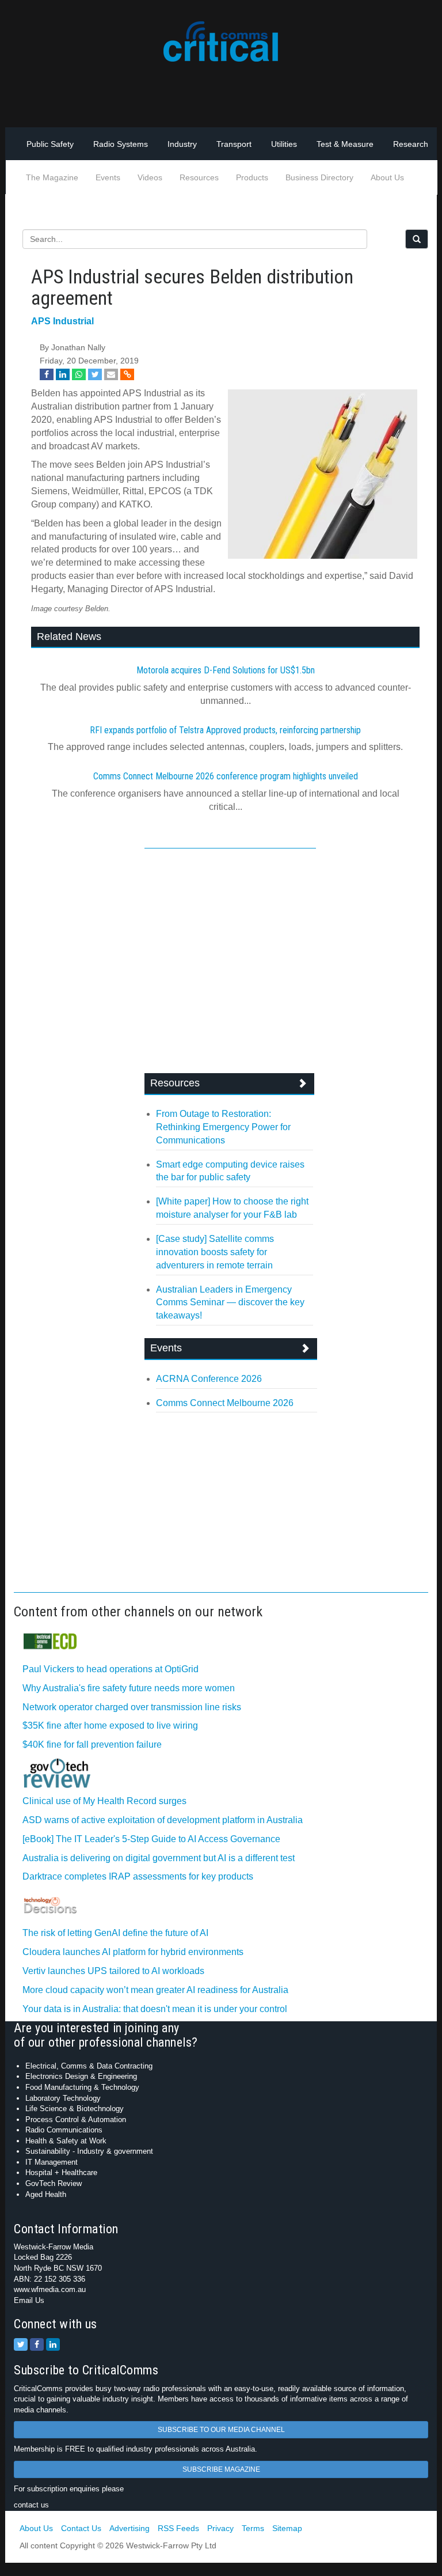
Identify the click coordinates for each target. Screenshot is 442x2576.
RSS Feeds (178, 2528)
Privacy (220, 2528)
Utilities (284, 144)
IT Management (52, 2162)
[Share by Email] (111, 374)
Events (108, 177)
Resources (199, 177)
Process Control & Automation (76, 2119)
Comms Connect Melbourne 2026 (225, 1403)
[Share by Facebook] (47, 374)
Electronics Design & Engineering (81, 2076)
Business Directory (319, 177)
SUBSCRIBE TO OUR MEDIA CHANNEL (221, 2430)
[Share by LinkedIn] (63, 374)
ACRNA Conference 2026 (209, 1379)
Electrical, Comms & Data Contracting (89, 2066)
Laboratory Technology (63, 2098)
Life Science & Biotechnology (75, 2109)
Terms (253, 2528)
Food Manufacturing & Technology (82, 2087)
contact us (31, 2505)
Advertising (129, 2528)
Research (411, 144)
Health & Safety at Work (66, 2141)
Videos (150, 177)
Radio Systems (121, 144)
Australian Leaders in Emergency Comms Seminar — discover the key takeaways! (230, 1303)
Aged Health (46, 2194)
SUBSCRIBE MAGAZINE (221, 2469)
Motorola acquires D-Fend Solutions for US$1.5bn (226, 670)
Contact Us (81, 2528)
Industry (182, 144)
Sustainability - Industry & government (89, 2151)
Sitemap (287, 2528)
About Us (387, 177)
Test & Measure (345, 144)
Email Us (29, 2300)
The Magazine (52, 177)
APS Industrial (62, 321)
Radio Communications (64, 2130)
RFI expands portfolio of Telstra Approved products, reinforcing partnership (225, 730)
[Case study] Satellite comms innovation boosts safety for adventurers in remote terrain (215, 1252)
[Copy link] (127, 374)
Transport (234, 144)
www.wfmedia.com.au (50, 2289)
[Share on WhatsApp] (79, 374)
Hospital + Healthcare (61, 2172)
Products (252, 177)
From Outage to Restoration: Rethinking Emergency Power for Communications (223, 1127)
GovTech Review (54, 2183)
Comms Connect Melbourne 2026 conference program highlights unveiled (226, 776)
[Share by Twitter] (95, 374)
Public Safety (50, 144)
